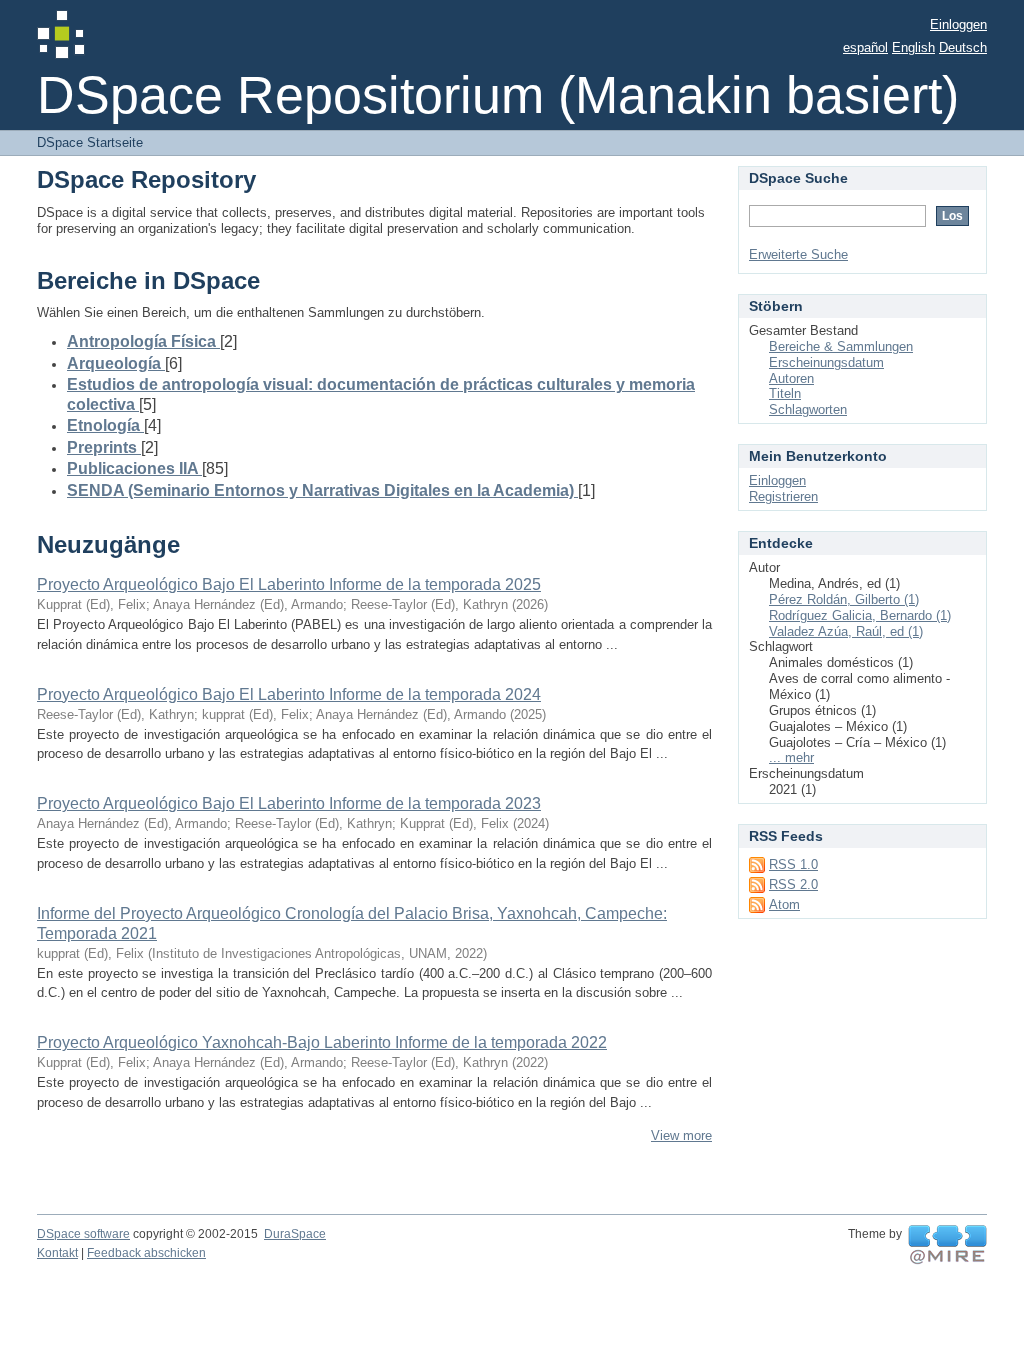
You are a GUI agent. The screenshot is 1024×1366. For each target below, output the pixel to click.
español (865, 47)
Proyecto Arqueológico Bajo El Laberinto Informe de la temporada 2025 (289, 584)
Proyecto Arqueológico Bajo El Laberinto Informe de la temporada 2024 (289, 694)
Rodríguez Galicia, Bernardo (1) (860, 615)
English (913, 47)
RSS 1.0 (793, 864)
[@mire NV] (947, 1245)
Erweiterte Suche (798, 254)
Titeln (785, 393)
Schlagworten (808, 409)
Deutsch (963, 47)
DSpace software (83, 1234)
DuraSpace (295, 1234)
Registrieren (783, 496)
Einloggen (958, 24)
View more (681, 1135)
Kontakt (57, 1253)
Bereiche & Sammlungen (841, 346)
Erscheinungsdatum (826, 362)
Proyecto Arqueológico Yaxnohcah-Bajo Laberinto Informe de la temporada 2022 (322, 1042)
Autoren (791, 378)
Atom (784, 904)
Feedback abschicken (146, 1253)
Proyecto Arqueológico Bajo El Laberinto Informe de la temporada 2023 (289, 803)
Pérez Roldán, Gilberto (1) (844, 599)
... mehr (791, 757)
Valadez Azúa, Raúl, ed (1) (846, 631)
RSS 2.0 (793, 884)
